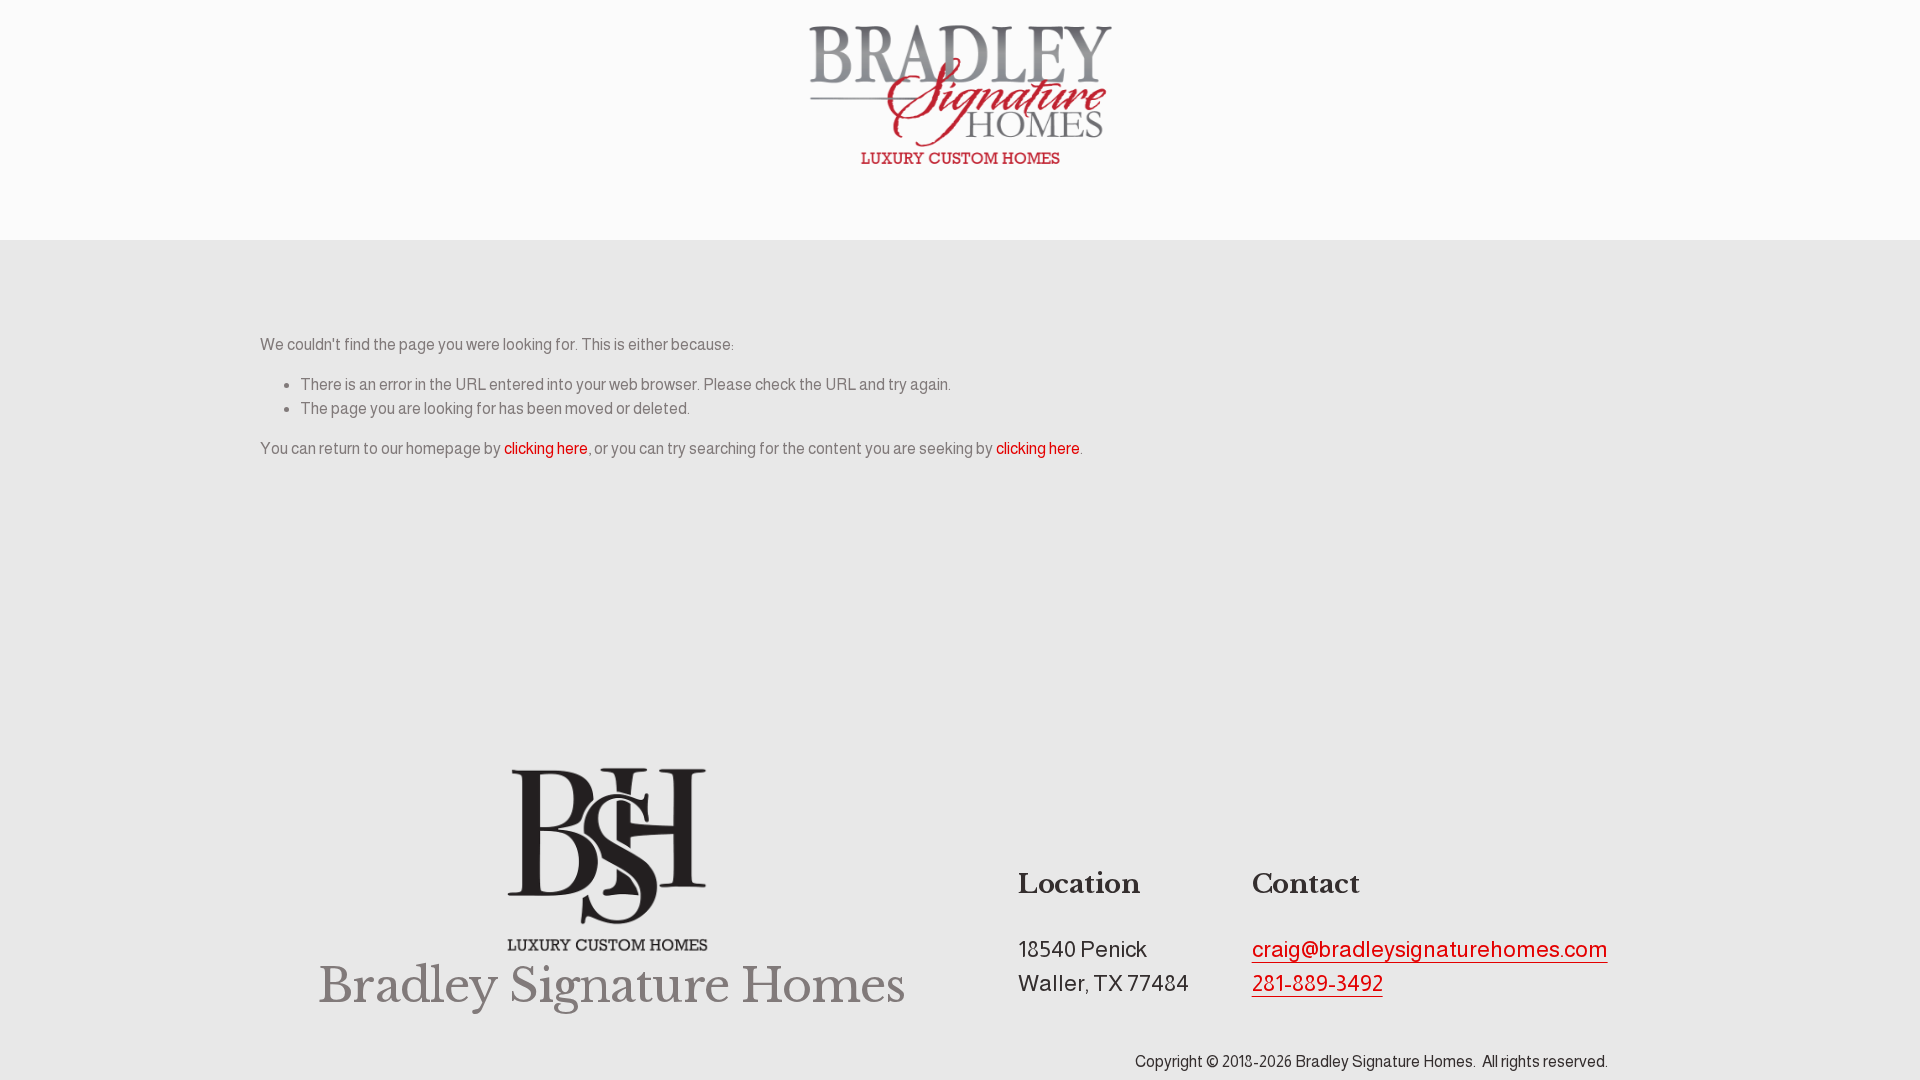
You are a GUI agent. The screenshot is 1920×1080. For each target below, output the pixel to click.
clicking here (546, 448)
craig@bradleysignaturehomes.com (1430, 949)
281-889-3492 (1317, 983)
